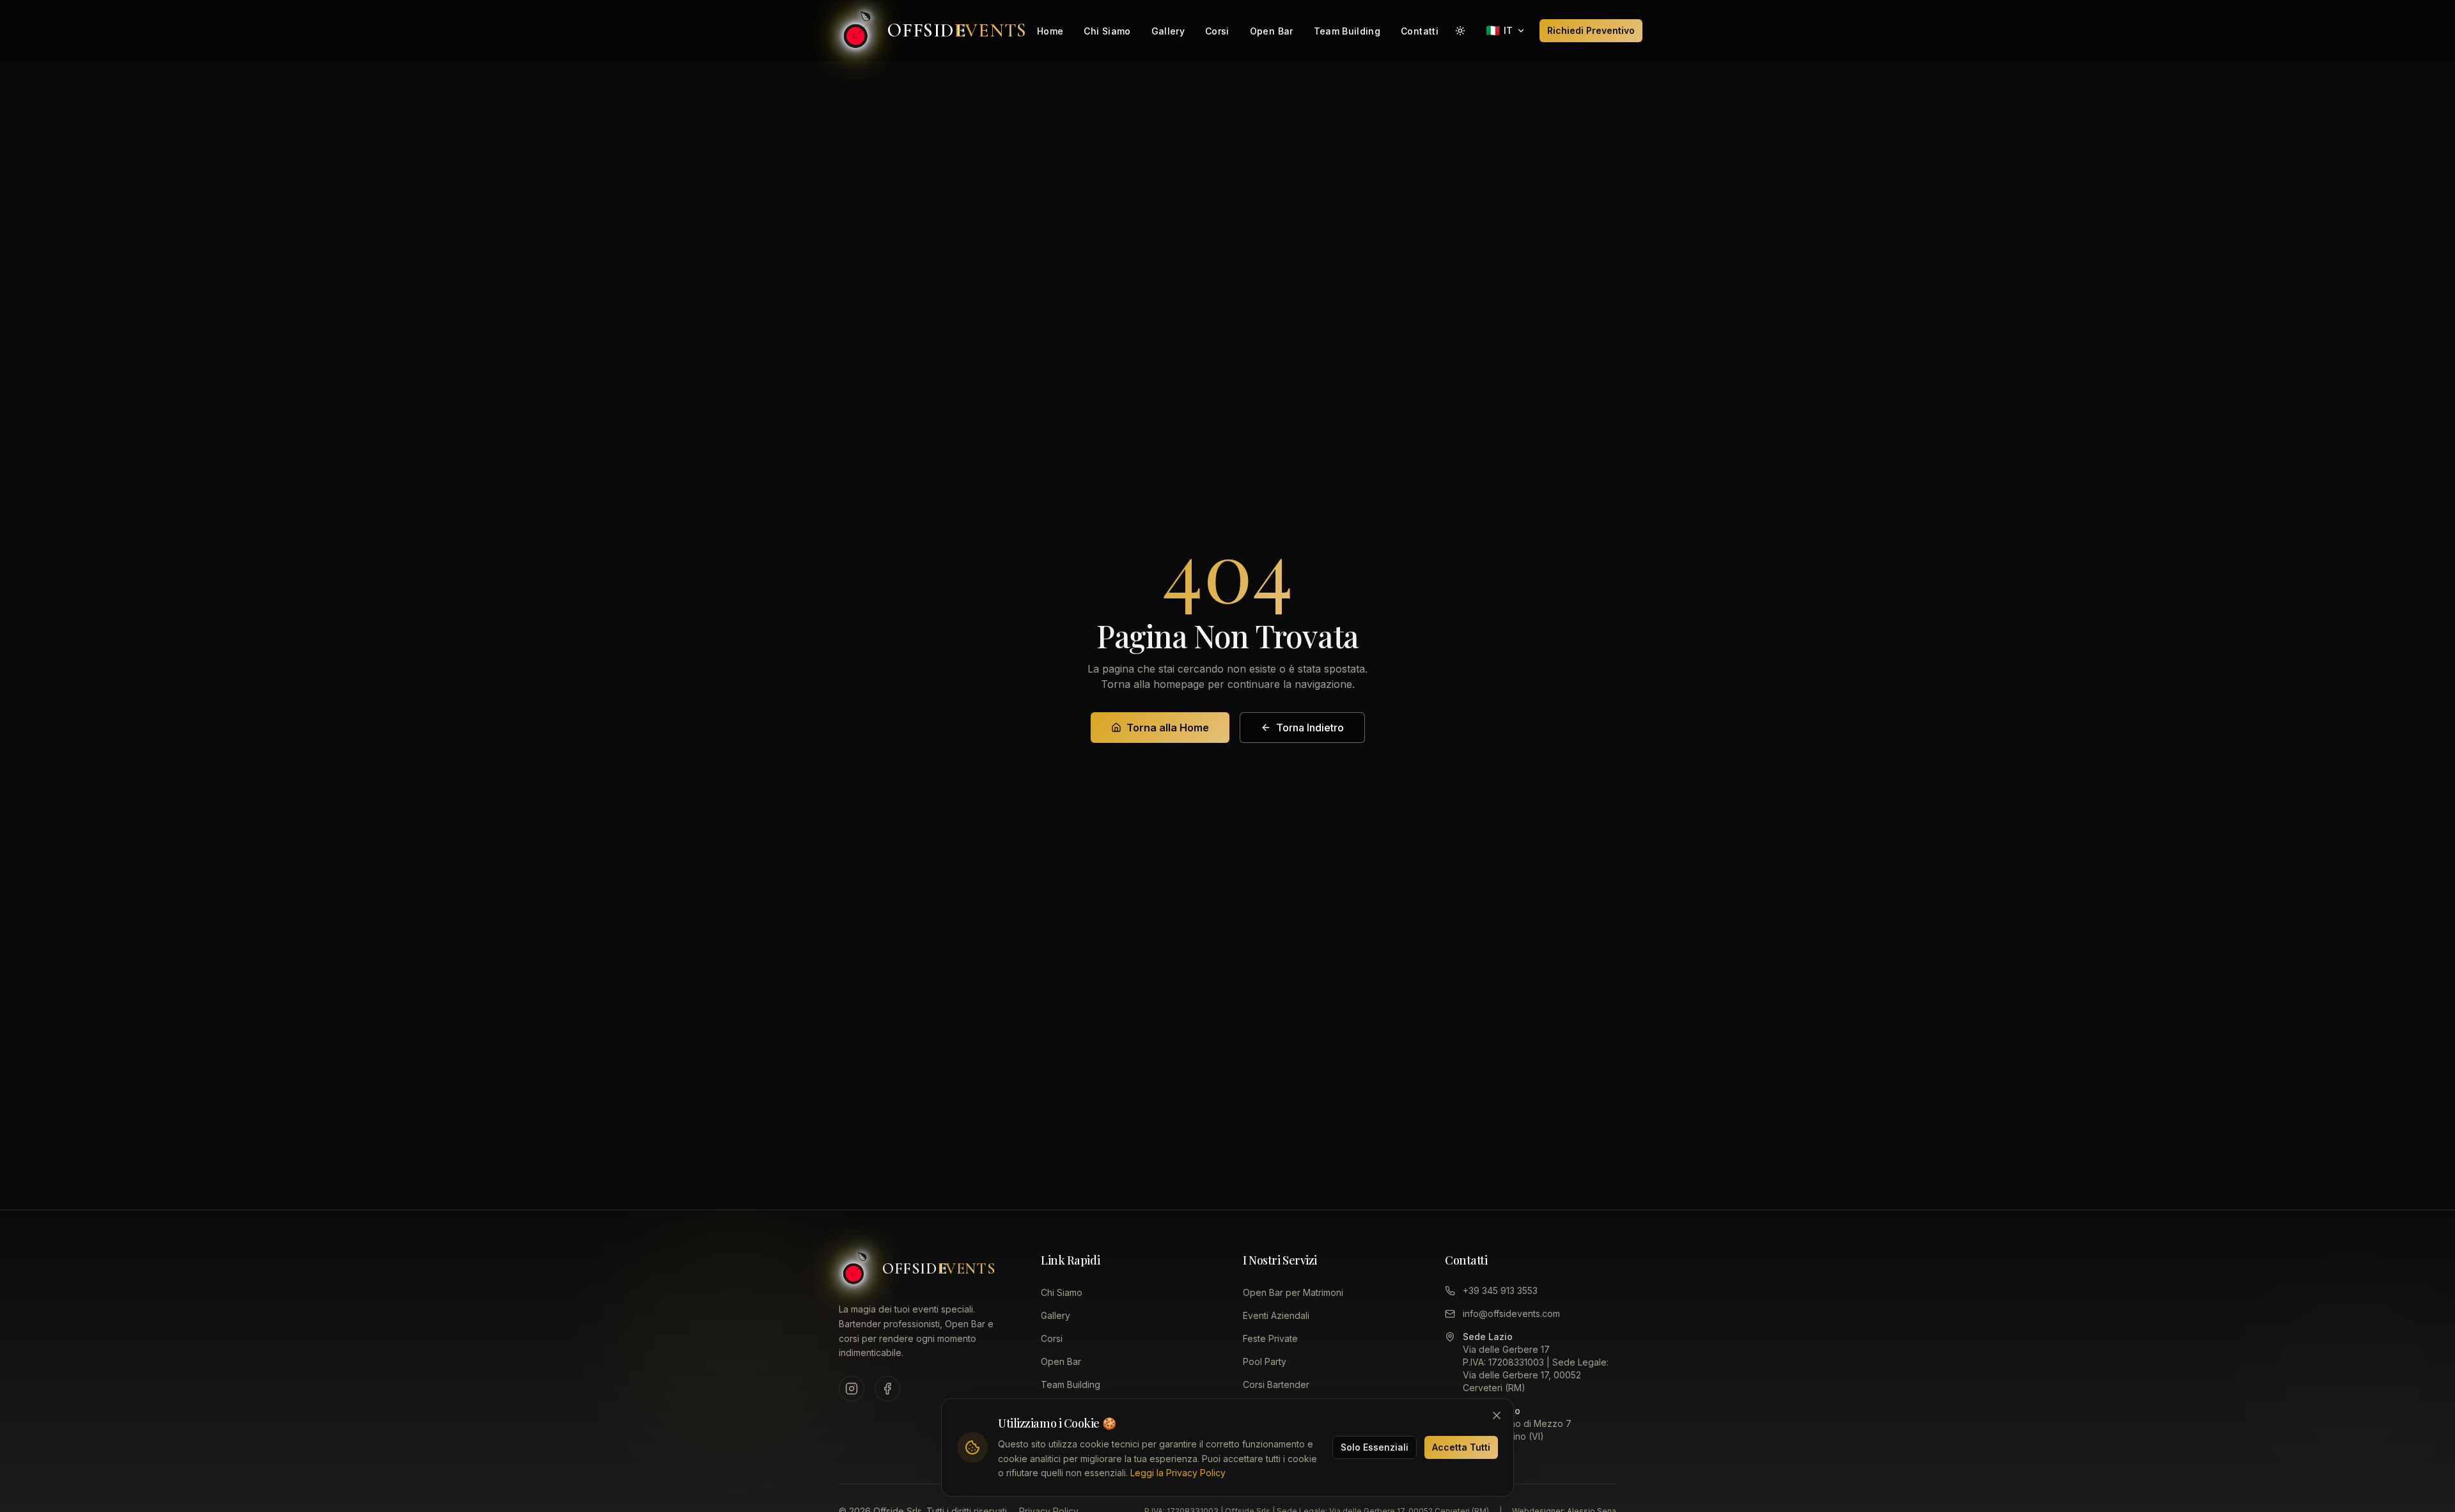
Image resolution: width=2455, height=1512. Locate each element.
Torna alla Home (1168, 728)
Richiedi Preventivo (1591, 30)
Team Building (1347, 31)
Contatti (1420, 31)
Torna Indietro (1310, 728)
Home (1050, 31)
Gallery (1168, 31)
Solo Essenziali (1375, 1447)
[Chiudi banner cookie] (1497, 1415)
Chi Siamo (1107, 31)
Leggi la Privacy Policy (1178, 1473)
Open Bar (1272, 31)
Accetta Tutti (1461, 1447)
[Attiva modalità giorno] (1460, 31)
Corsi (1217, 31)
